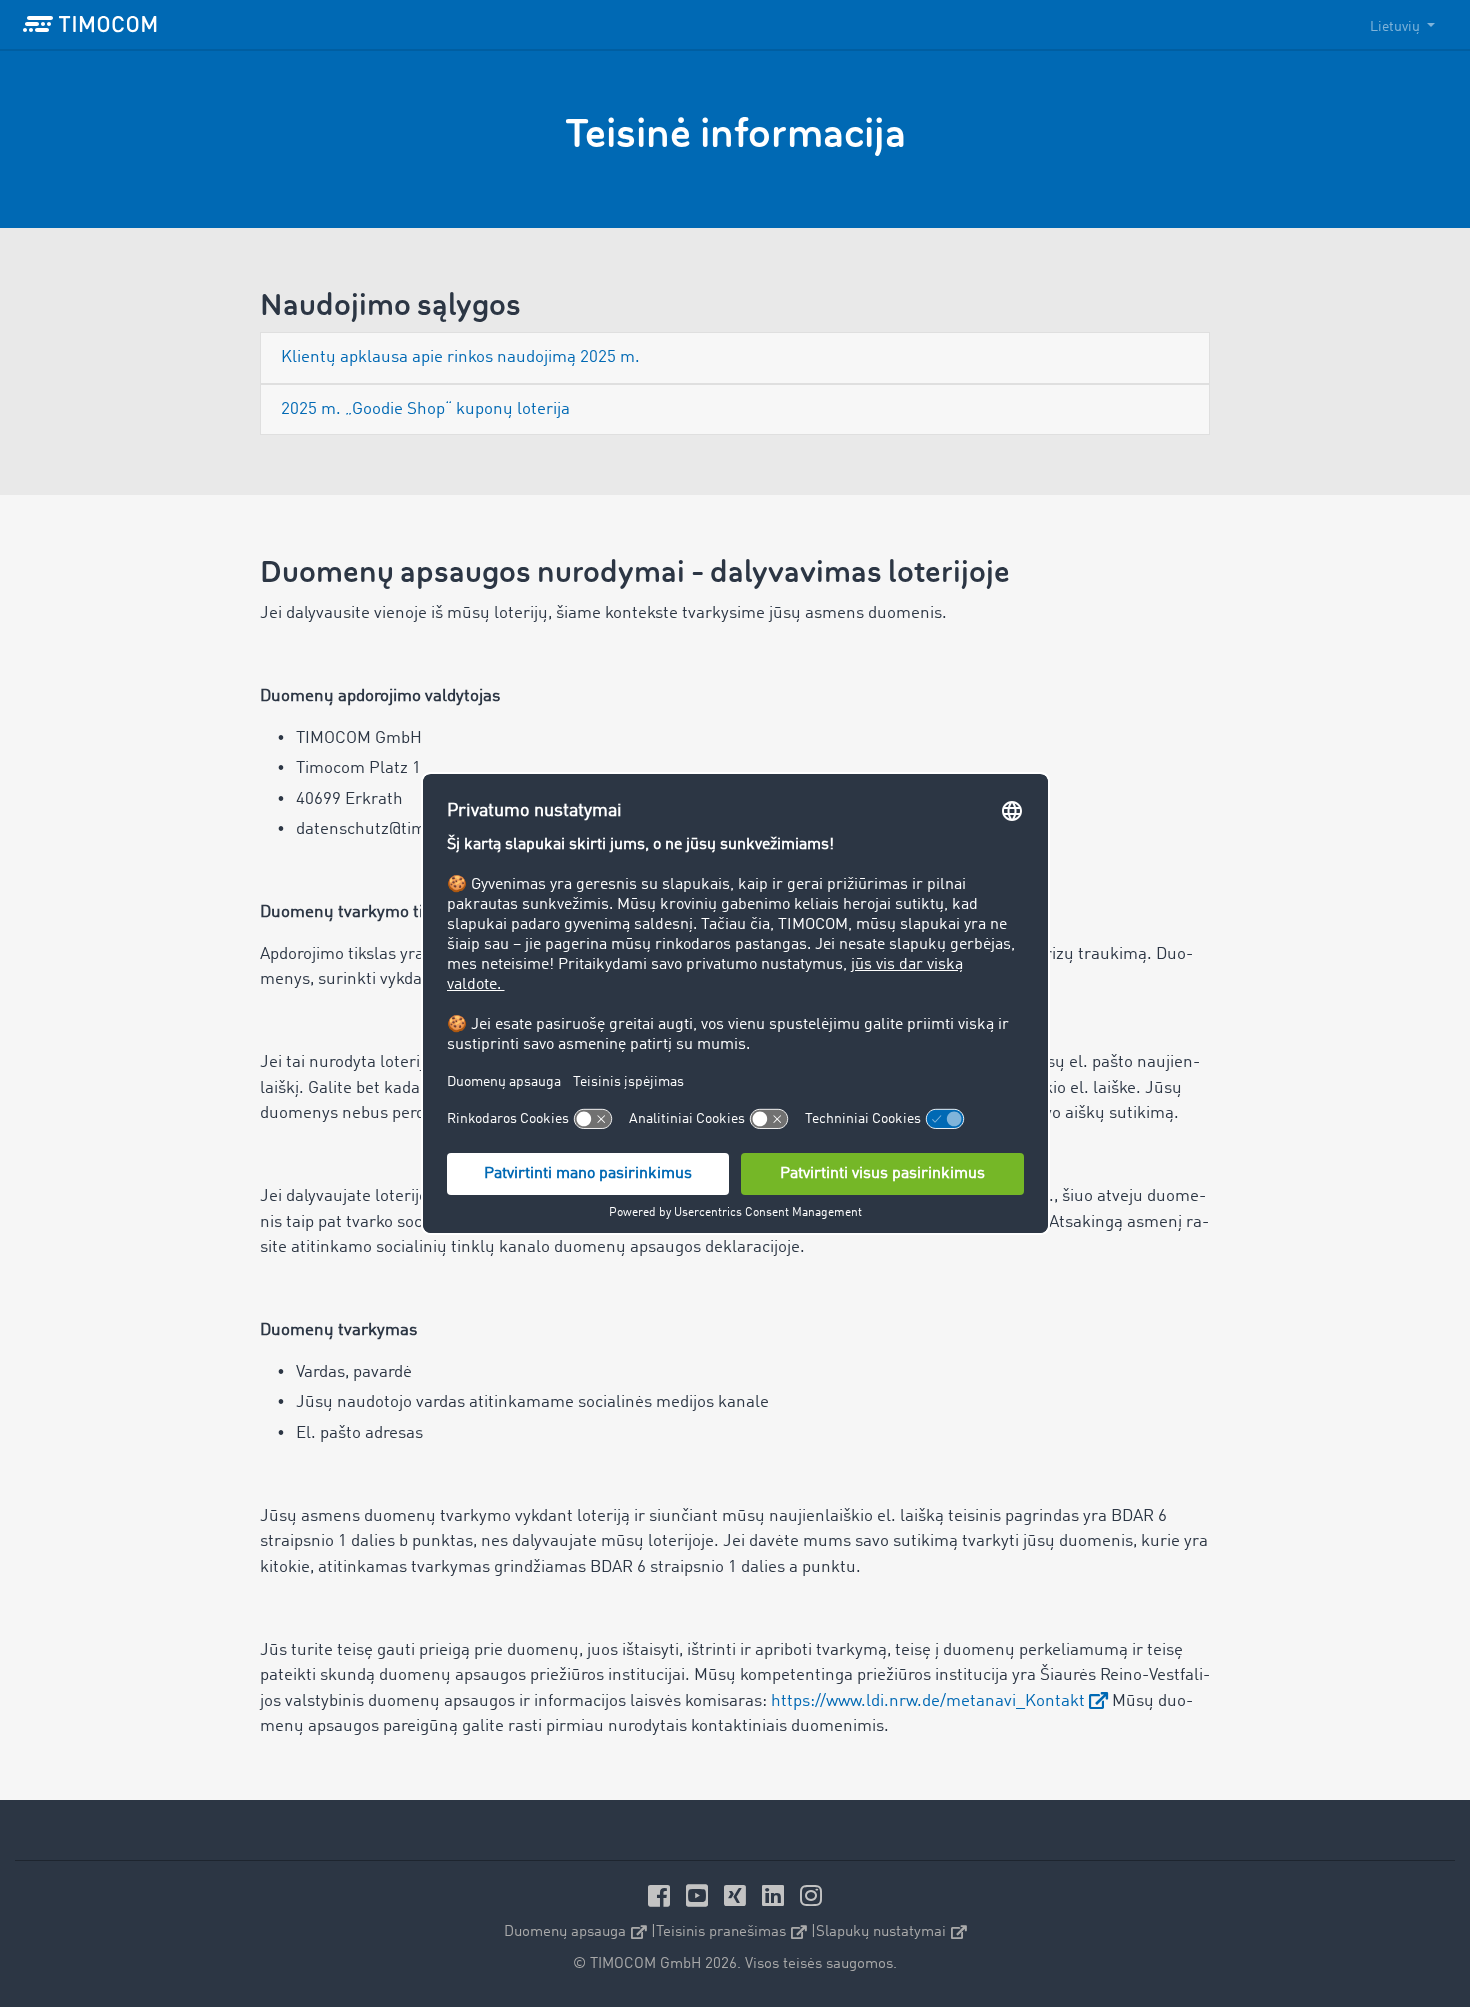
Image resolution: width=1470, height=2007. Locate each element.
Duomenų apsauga (565, 1932)
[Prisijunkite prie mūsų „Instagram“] (811, 1895)
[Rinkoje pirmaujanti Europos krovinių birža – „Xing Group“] (738, 1895)
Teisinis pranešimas (721, 1932)
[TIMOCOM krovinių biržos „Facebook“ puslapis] (662, 1895)
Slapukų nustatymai (881, 1932)
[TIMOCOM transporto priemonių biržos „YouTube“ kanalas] (700, 1895)
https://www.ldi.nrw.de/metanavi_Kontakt (928, 1701)
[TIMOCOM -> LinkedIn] (776, 1895)
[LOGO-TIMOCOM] (90, 25)
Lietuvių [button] (1396, 27)
